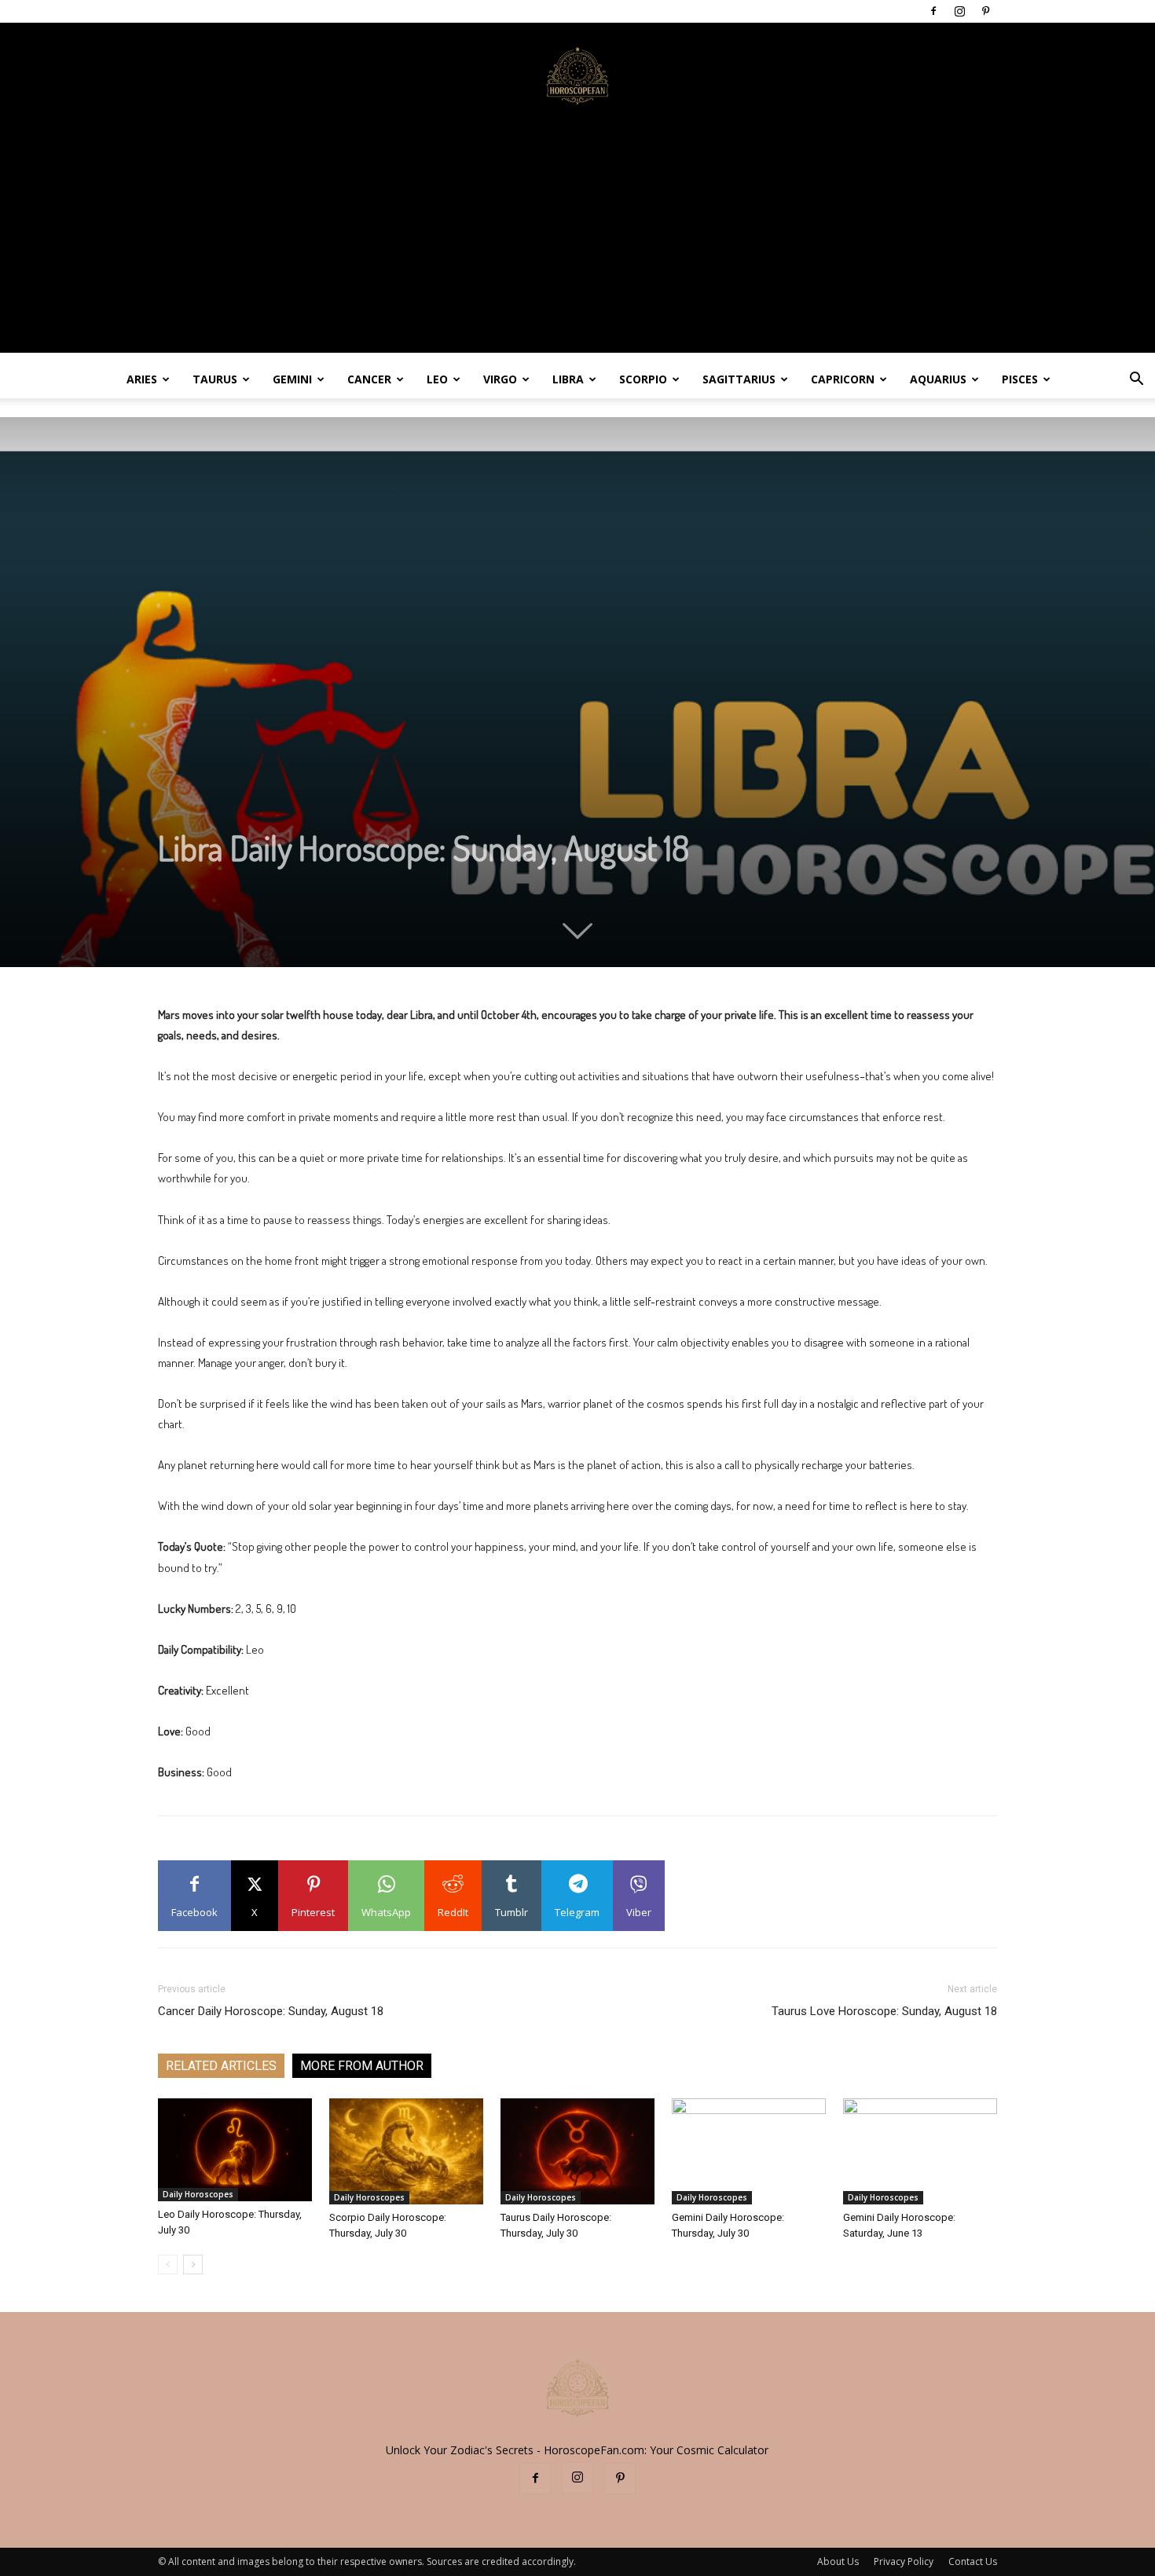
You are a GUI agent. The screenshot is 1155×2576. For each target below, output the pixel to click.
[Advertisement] (577, 243)
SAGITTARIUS (739, 379)
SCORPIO (643, 379)
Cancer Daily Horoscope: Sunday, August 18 (271, 2011)
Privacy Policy (904, 2561)
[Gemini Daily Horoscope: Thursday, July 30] (749, 2151)
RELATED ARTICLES (221, 2066)
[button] (1136, 381)
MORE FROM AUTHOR (362, 2066)
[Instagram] (959, 11)
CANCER (369, 379)
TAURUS (215, 379)
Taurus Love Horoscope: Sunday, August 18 (884, 2011)
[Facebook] (933, 11)
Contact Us (973, 2561)
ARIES (142, 379)
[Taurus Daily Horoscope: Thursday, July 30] (577, 2151)
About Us (838, 2561)
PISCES (1020, 379)
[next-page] (193, 2265)
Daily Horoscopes (198, 2194)
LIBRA (568, 379)
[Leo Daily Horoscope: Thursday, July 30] (235, 2150)
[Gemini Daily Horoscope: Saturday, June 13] (920, 2151)
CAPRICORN (843, 379)
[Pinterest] (985, 11)
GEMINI (292, 379)
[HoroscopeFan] (577, 75)
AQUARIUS (938, 379)
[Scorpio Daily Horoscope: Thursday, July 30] (406, 2151)
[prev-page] (168, 2265)
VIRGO (500, 379)
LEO (437, 379)
